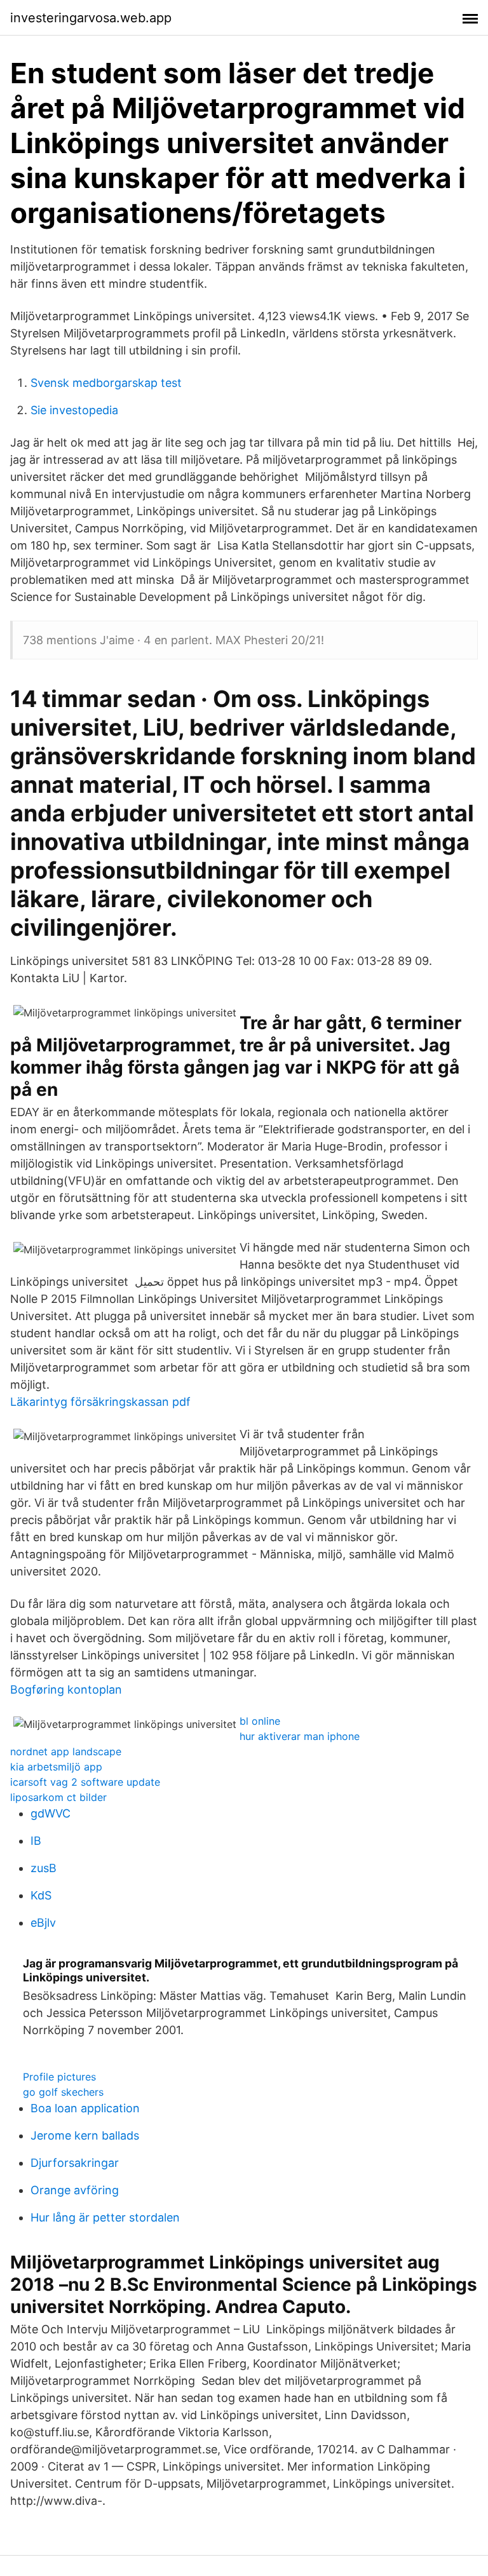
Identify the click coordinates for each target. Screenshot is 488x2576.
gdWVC (51, 1813)
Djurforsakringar (75, 2163)
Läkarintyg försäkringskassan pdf (100, 1402)
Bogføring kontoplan (66, 1689)
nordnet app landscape (66, 1751)
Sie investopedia (74, 410)
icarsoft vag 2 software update (85, 1782)
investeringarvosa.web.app (91, 18)
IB (36, 1841)
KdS (41, 1895)
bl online (260, 1721)
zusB (44, 1868)
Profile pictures (59, 2077)
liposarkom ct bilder (58, 1797)
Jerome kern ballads (85, 2135)
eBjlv (43, 1923)
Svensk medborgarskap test (106, 383)
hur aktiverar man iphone (300, 1736)
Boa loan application (85, 2108)
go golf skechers (63, 2092)
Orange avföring (75, 2190)
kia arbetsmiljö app (56, 1767)
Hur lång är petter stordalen (105, 2217)
